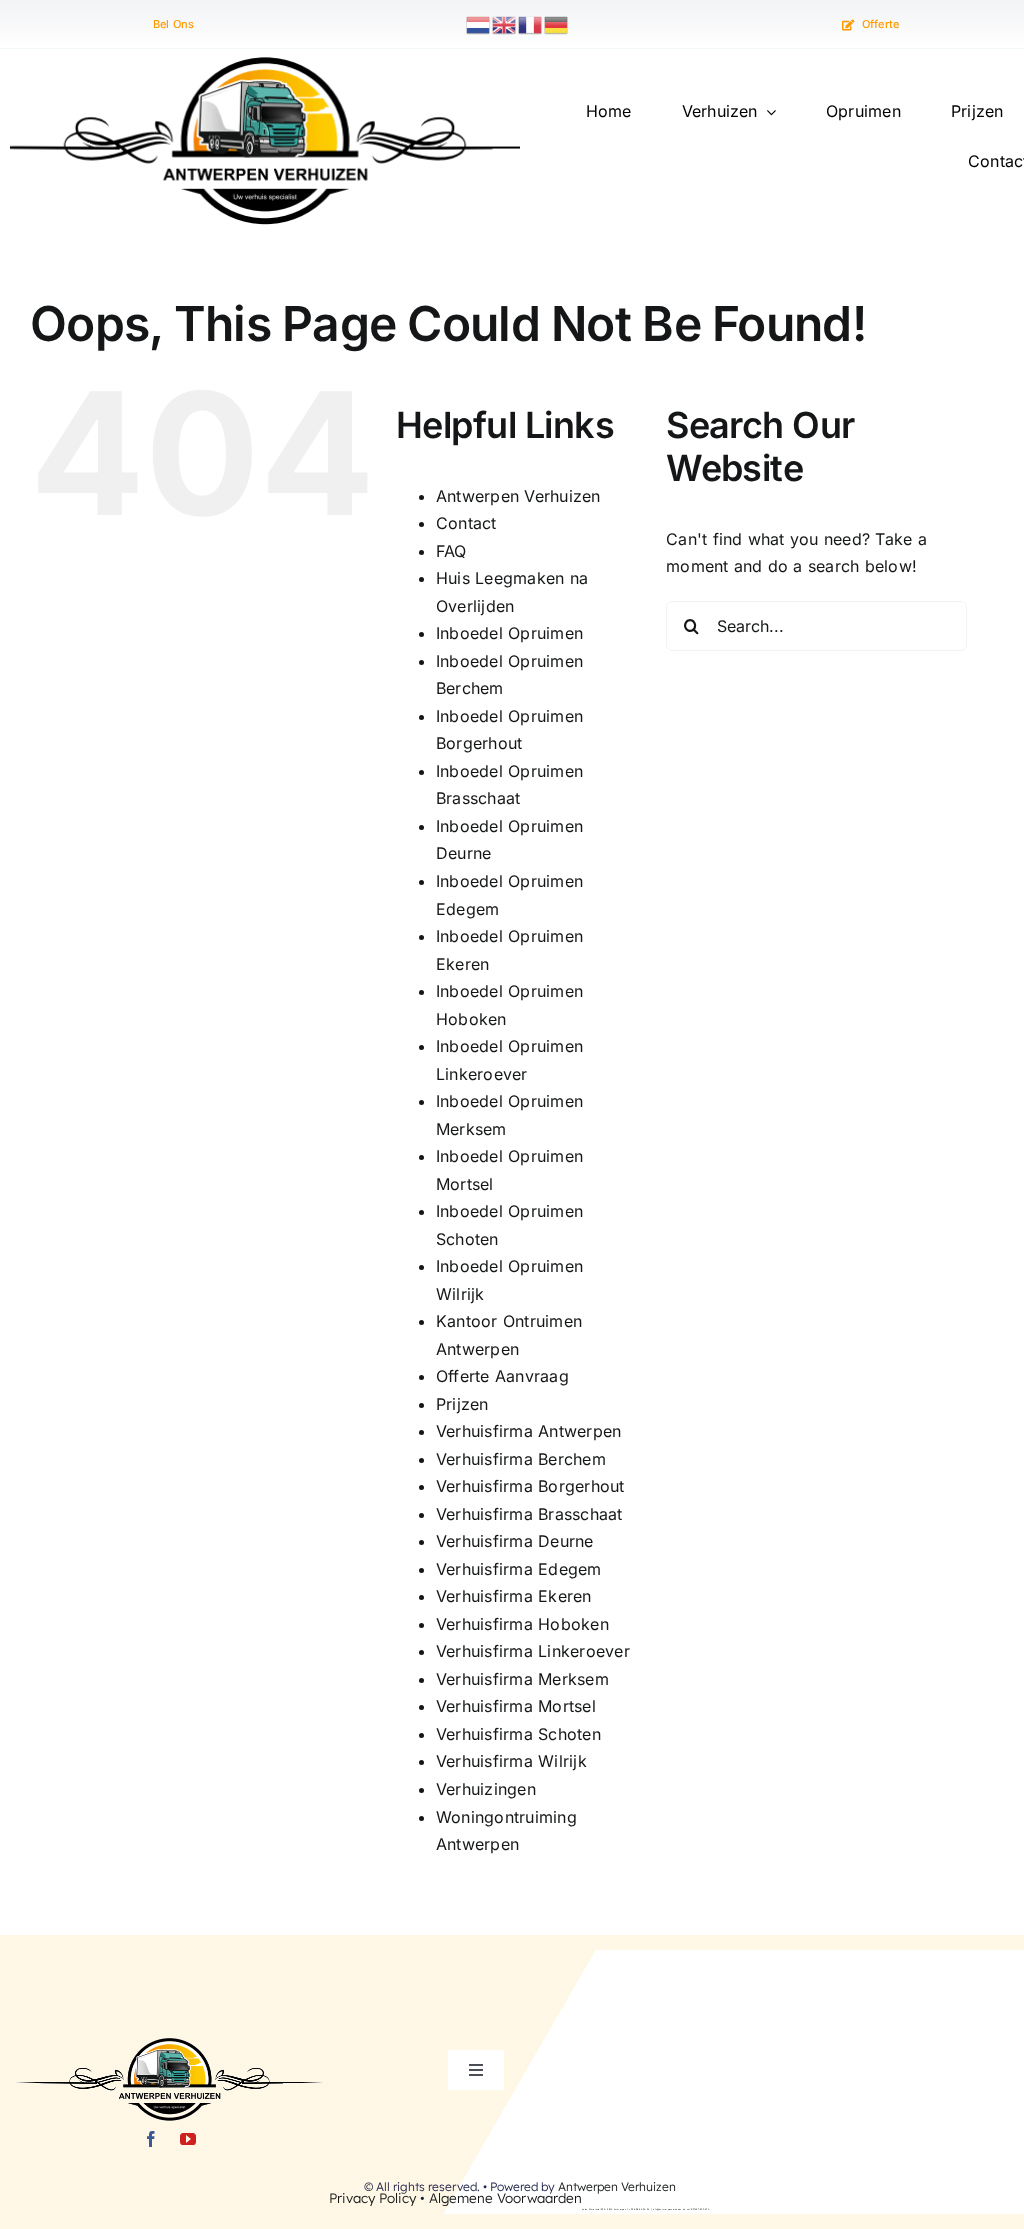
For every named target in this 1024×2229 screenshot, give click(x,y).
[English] (505, 23)
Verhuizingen (486, 1789)
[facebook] (151, 2139)
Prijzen (462, 1404)
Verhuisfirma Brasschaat (529, 1514)
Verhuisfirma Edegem (519, 1569)
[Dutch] (479, 23)
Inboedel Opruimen (509, 633)
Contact (466, 523)
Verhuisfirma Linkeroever (533, 1651)
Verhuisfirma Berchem (521, 1459)
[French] (531, 23)
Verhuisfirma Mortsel (516, 1706)
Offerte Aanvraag (502, 1376)
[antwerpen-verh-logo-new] (264, 65)
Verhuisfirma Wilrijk (511, 1761)
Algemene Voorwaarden (505, 2197)
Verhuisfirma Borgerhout (530, 1486)
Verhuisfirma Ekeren (514, 1596)
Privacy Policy (372, 2197)
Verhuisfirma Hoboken (522, 1624)
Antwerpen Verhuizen (518, 496)
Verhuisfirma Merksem (522, 1679)
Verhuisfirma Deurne (515, 1541)
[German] (557, 23)
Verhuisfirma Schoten (518, 1734)
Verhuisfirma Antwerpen (528, 1431)
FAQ (451, 551)
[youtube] (188, 2139)
